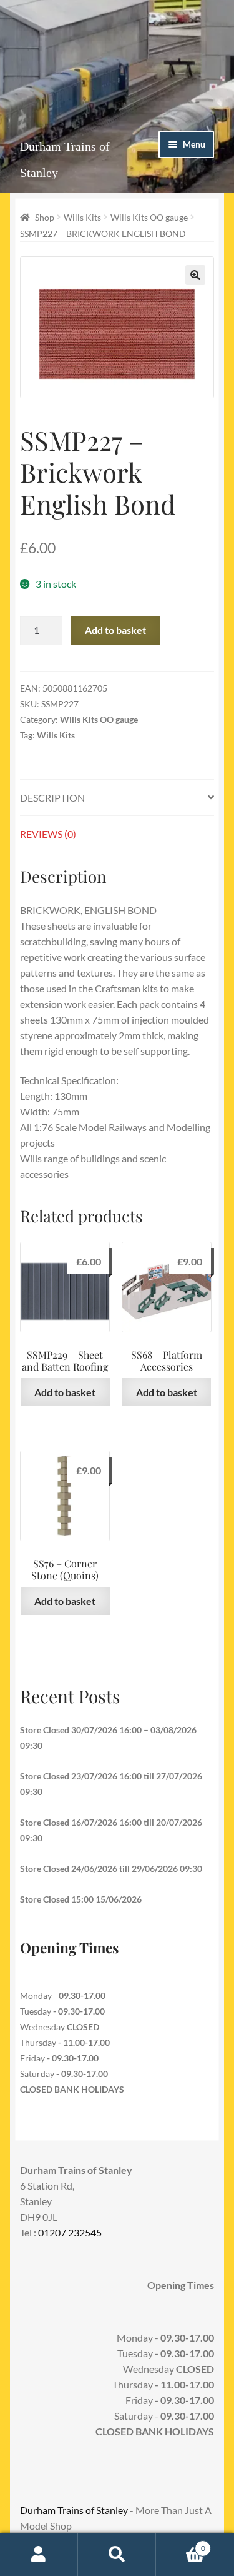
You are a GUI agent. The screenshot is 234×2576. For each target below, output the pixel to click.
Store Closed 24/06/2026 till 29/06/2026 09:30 (111, 1869)
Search (117, 2555)
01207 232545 (70, 2232)
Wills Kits (82, 217)
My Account (39, 2555)
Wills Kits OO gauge (149, 217)
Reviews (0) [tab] (48, 834)
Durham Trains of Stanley (74, 2510)
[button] (195, 275)
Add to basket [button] (65, 1392)
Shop (45, 217)
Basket (181, 2544)
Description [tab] (52, 797)
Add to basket (115, 630)
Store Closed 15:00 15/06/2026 (81, 1899)
